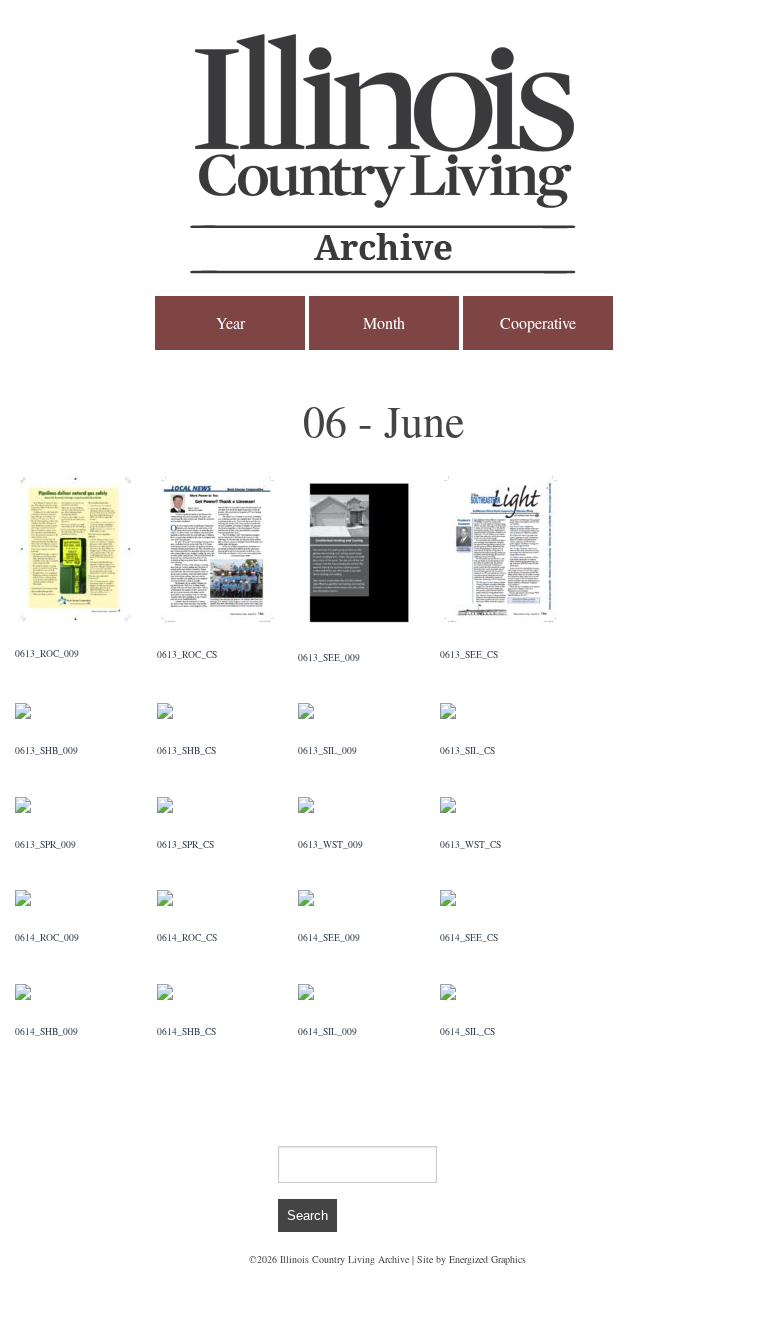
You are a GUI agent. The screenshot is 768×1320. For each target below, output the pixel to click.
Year (230, 322)
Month (384, 322)
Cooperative (538, 322)
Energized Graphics (487, 1259)
